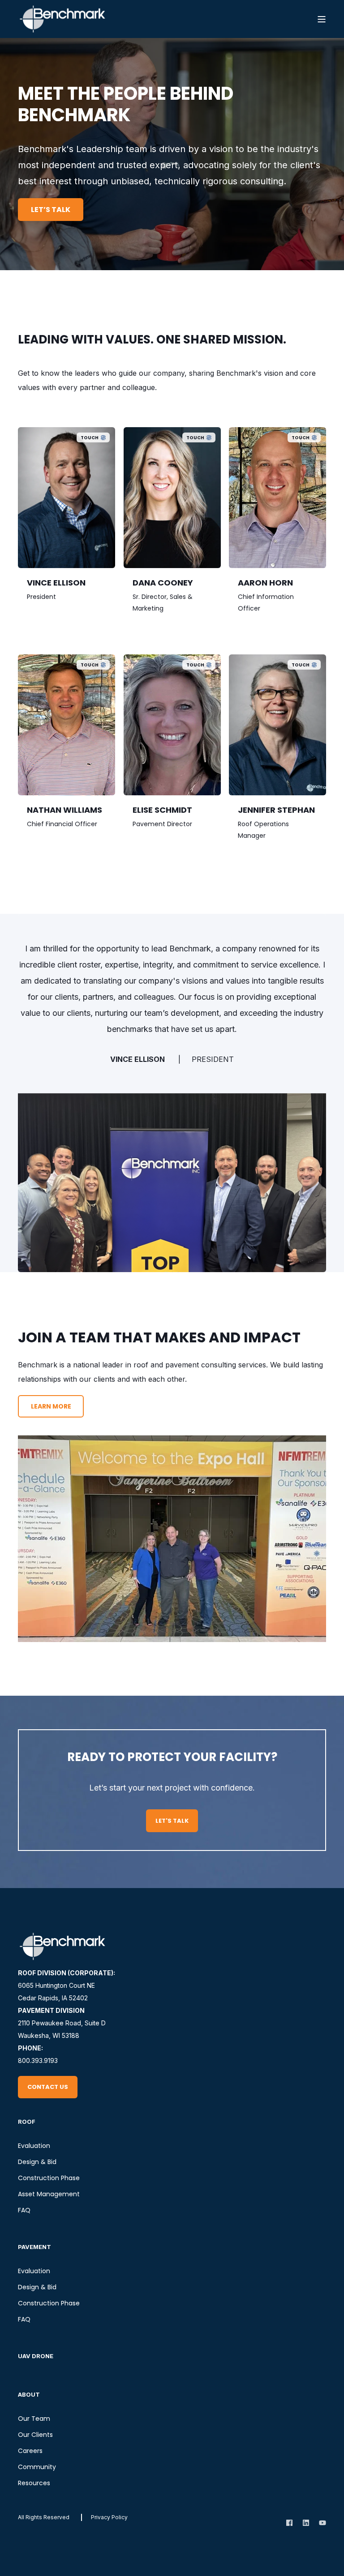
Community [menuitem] (37, 2467)
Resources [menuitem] (34, 2483)
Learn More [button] (51, 1406)
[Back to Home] (63, 19)
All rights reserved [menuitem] (44, 2517)
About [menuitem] (29, 2394)
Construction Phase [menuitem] (49, 2178)
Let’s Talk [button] (51, 210)
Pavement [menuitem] (34, 2247)
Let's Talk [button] (172, 1821)
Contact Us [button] (48, 2087)
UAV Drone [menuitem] (36, 2356)
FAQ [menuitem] (24, 2210)
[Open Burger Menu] (322, 19)
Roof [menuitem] (27, 2122)
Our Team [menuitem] (34, 2419)
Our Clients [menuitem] (35, 2435)
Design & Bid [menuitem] (37, 2162)
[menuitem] (109, 2517)
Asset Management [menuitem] (49, 2194)
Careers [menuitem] (30, 2451)
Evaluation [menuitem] (34, 2146)
